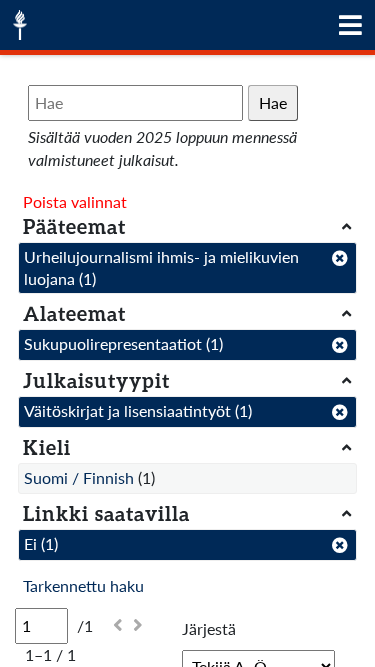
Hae (273, 102)
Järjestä (209, 628)
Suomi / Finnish (79, 477)
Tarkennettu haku (83, 585)
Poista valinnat (75, 201)
